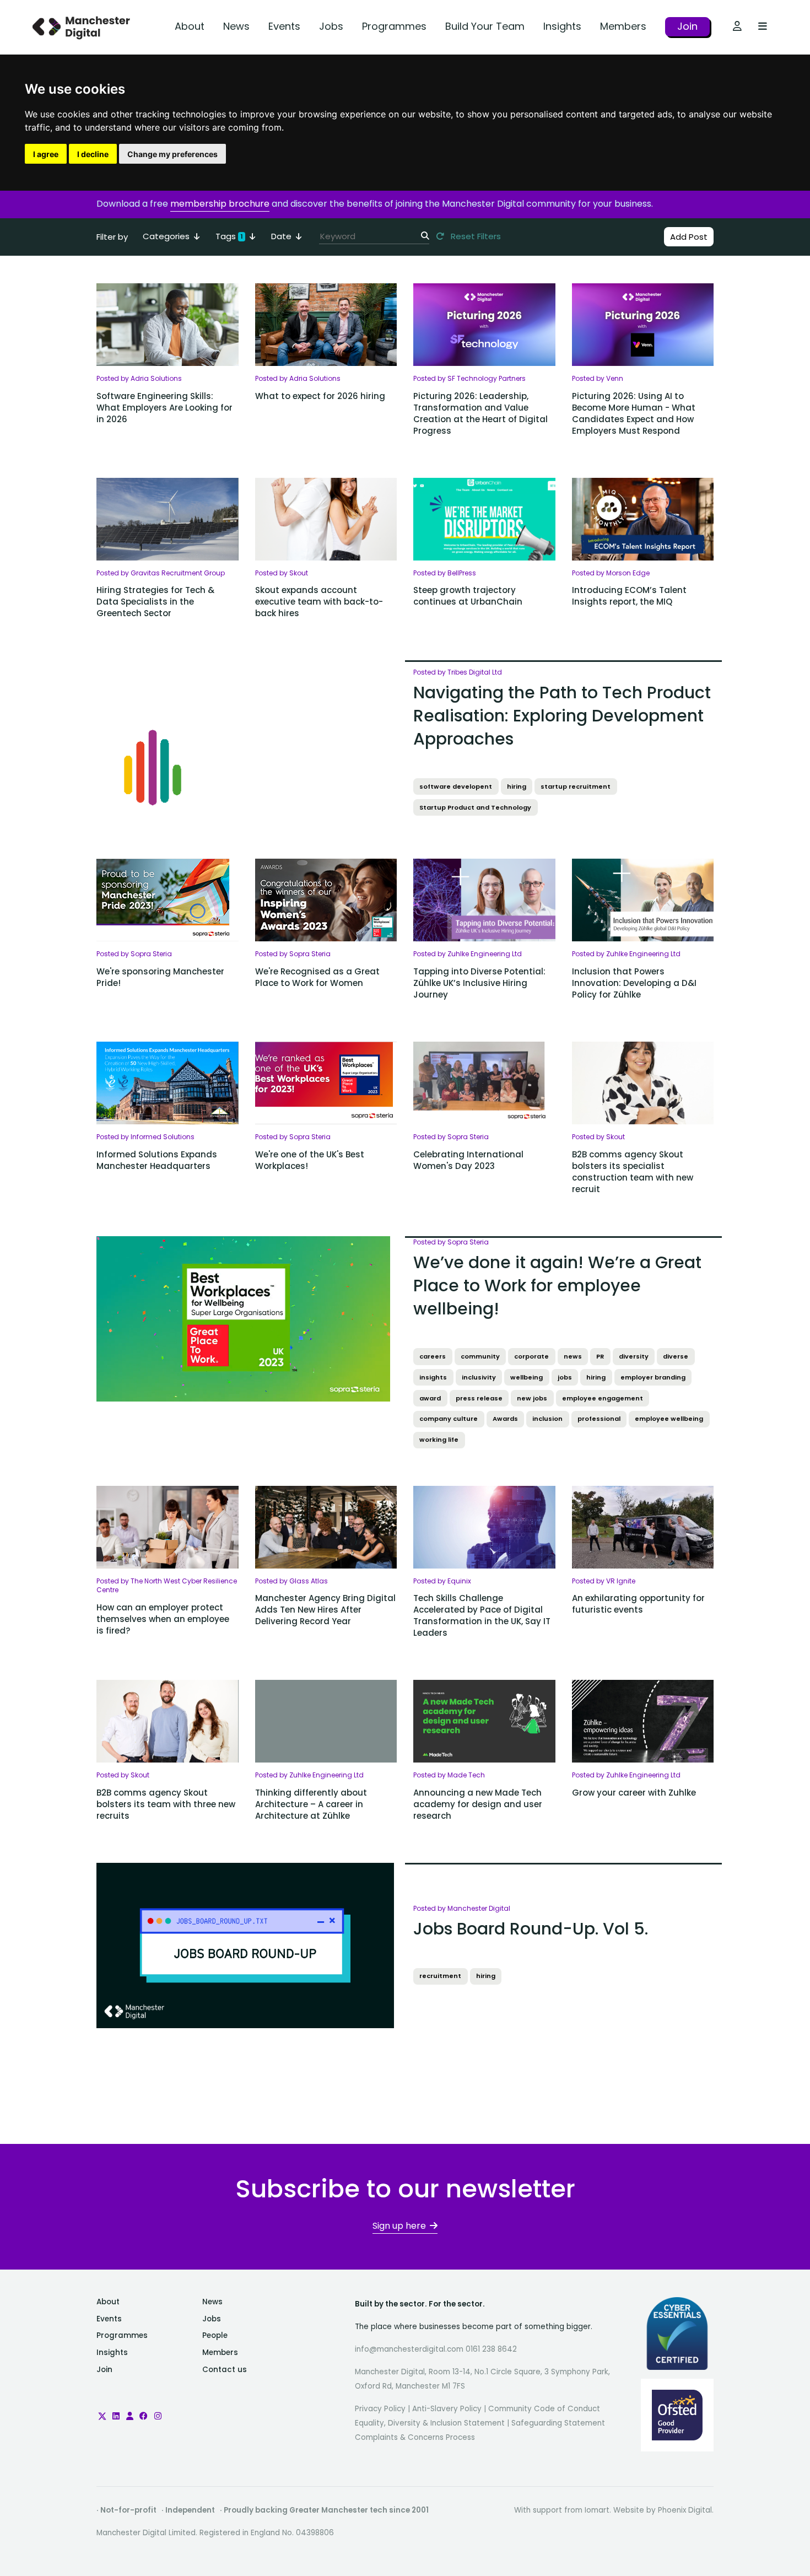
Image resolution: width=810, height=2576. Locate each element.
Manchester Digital (83, 27)
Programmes (394, 26)
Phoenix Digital (685, 2510)
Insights (562, 26)
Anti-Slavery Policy (447, 2409)
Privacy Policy (380, 2409)
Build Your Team (485, 26)
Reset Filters (475, 236)
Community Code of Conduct (544, 2409)
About (190, 26)
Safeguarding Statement (558, 2423)
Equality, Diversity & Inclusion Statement (430, 2423)
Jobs (331, 26)
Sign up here (399, 2226)
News (236, 26)
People (215, 2335)
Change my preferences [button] (172, 154)
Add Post (689, 237)
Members (623, 26)
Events (284, 26)
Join (687, 26)
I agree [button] (46, 154)
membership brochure (220, 204)
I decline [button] (93, 154)
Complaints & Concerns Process (415, 2437)
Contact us (225, 2370)
